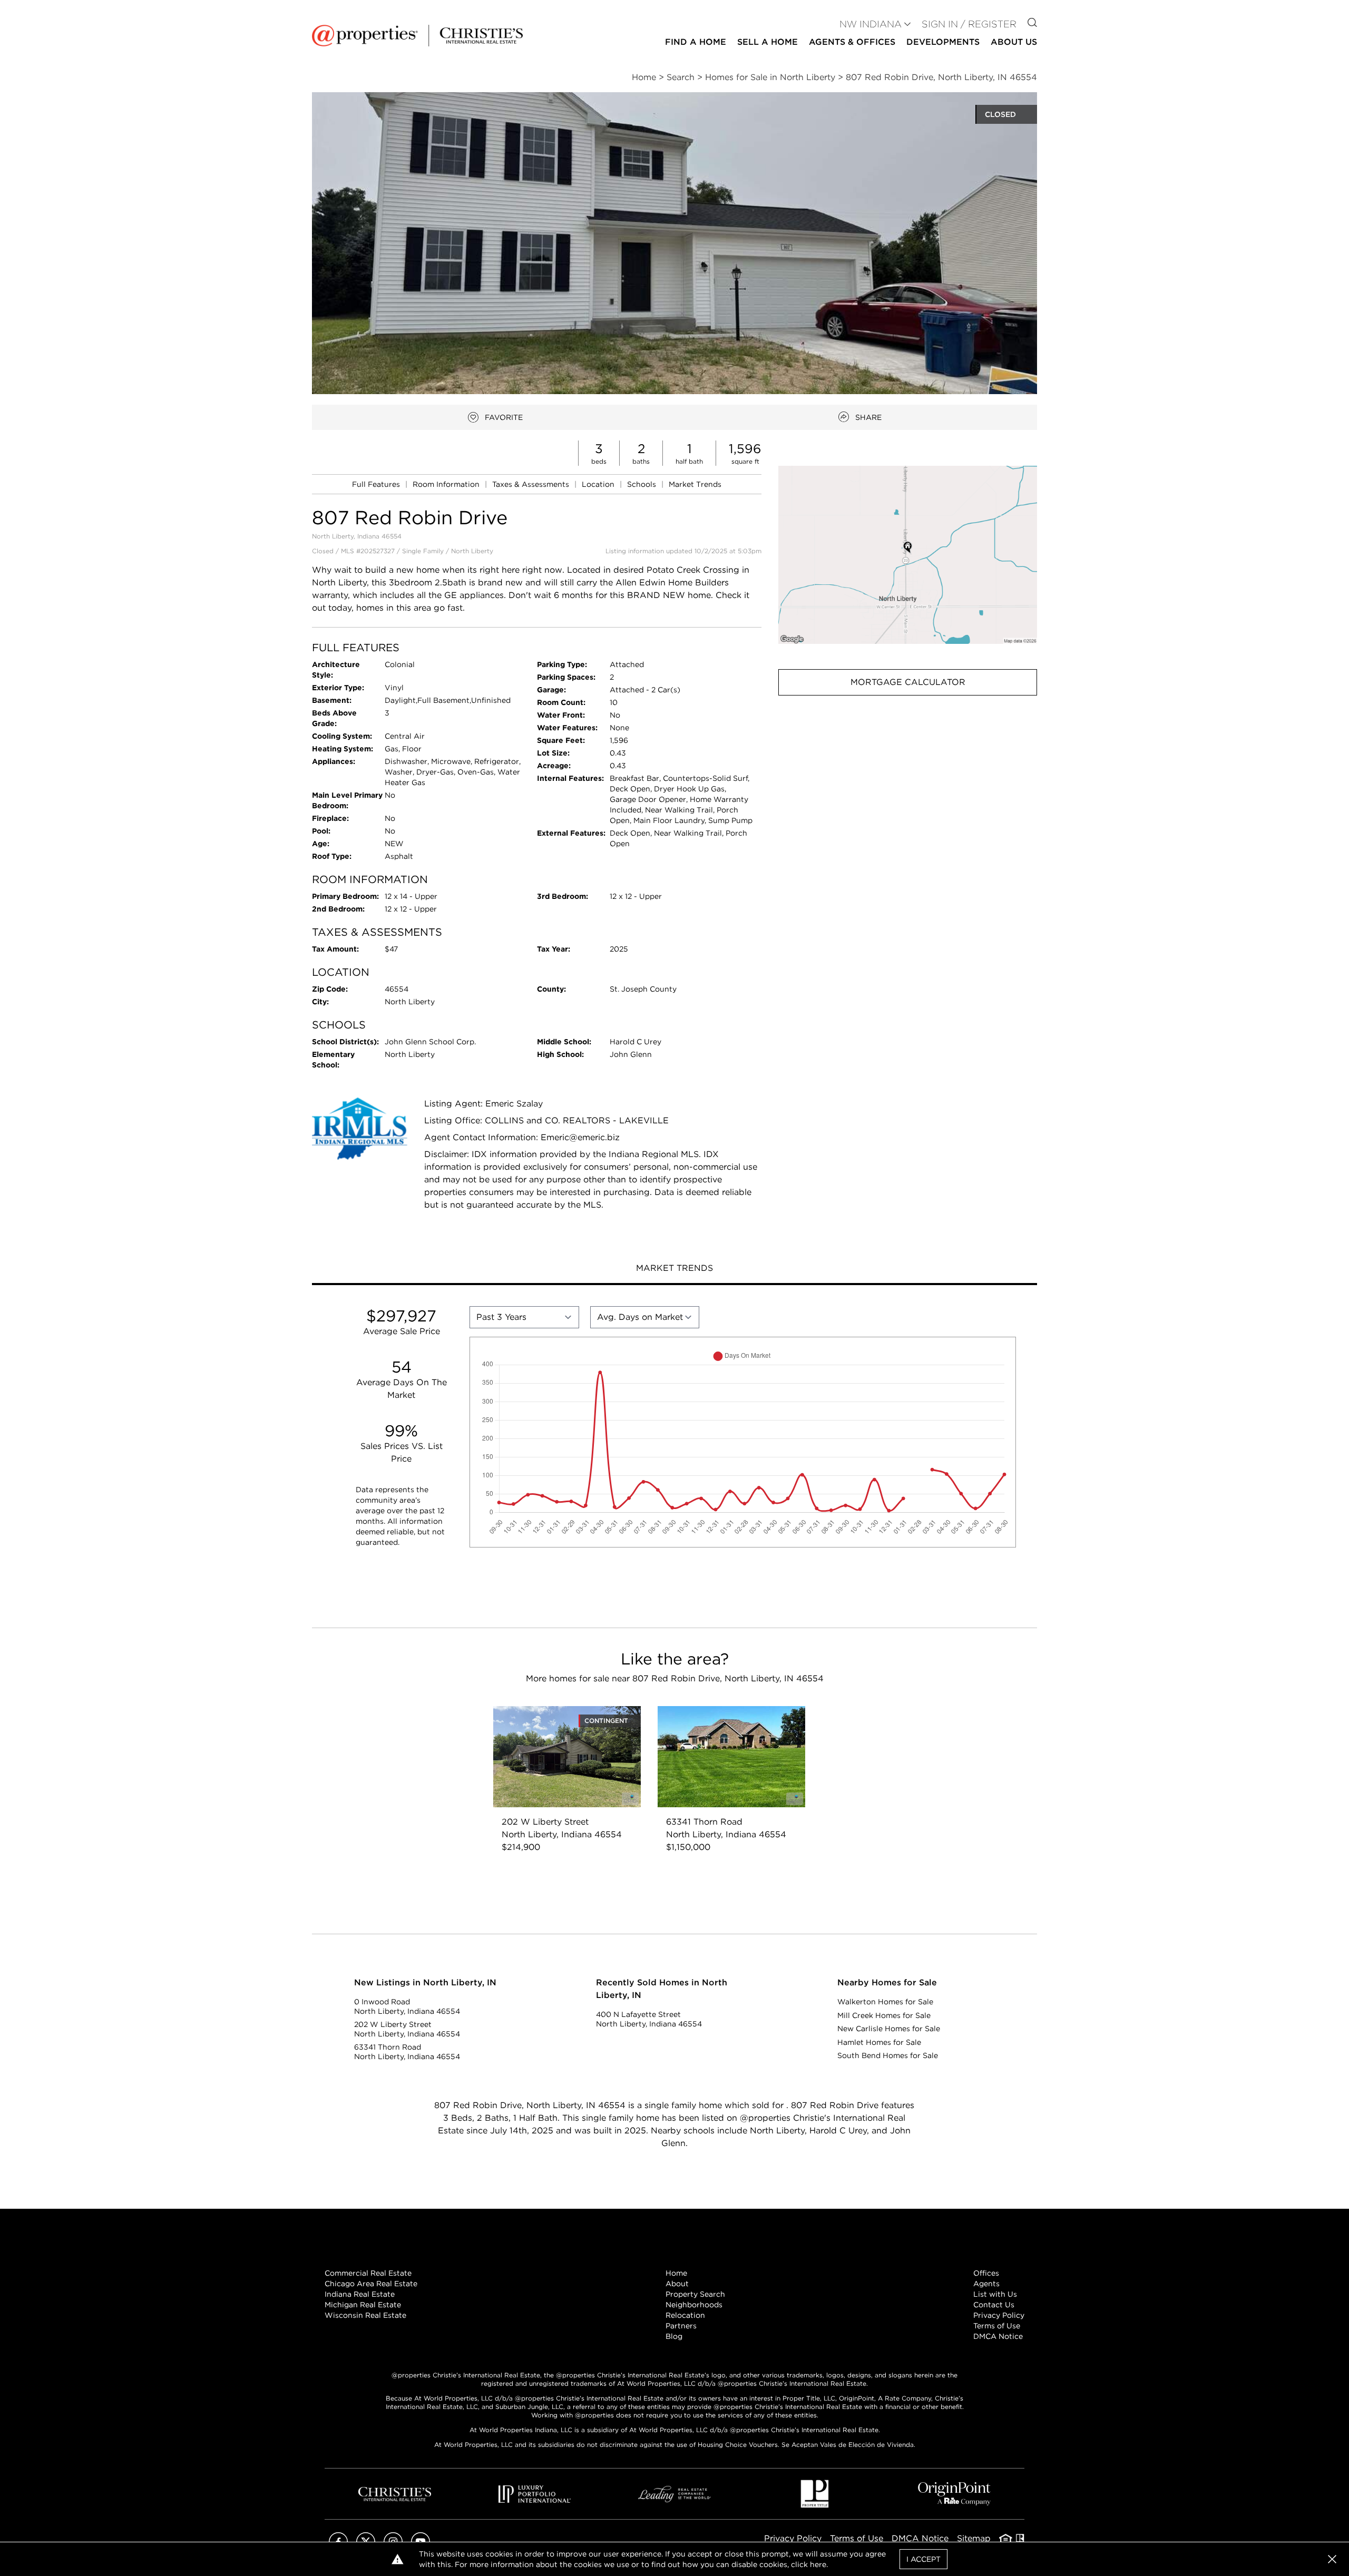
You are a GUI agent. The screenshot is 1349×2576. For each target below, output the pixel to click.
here (818, 2564)
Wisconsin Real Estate (365, 2315)
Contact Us (994, 2305)
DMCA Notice (998, 2336)
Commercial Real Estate (368, 2273)
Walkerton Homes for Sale (885, 2002)
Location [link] (599, 484)
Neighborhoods (694, 2305)
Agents (986, 2284)
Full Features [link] (377, 484)
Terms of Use (997, 2326)
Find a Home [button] (696, 42)
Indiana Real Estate (360, 2294)
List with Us (995, 2294)
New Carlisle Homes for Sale (889, 2029)
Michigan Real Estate (363, 2305)
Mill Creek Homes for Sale (884, 2015)
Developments (943, 42)
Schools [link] (643, 484)
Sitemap (974, 2538)
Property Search (695, 2294)
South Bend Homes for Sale (888, 2055)
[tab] (674, 1269)
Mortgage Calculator (908, 682)
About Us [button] (1014, 42)
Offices (986, 2273)
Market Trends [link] (695, 484)
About (677, 2284)
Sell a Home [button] (768, 42)
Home (676, 2273)
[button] (908, 555)
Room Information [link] (447, 484)
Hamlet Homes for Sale (879, 2042)
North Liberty (472, 551)
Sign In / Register (969, 24)
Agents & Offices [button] (852, 42)
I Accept (923, 2559)
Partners (681, 2326)
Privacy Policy (999, 2315)
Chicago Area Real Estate (371, 2284)
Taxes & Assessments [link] (532, 484)
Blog (674, 2336)
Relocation (685, 2315)
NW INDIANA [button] (871, 24)
